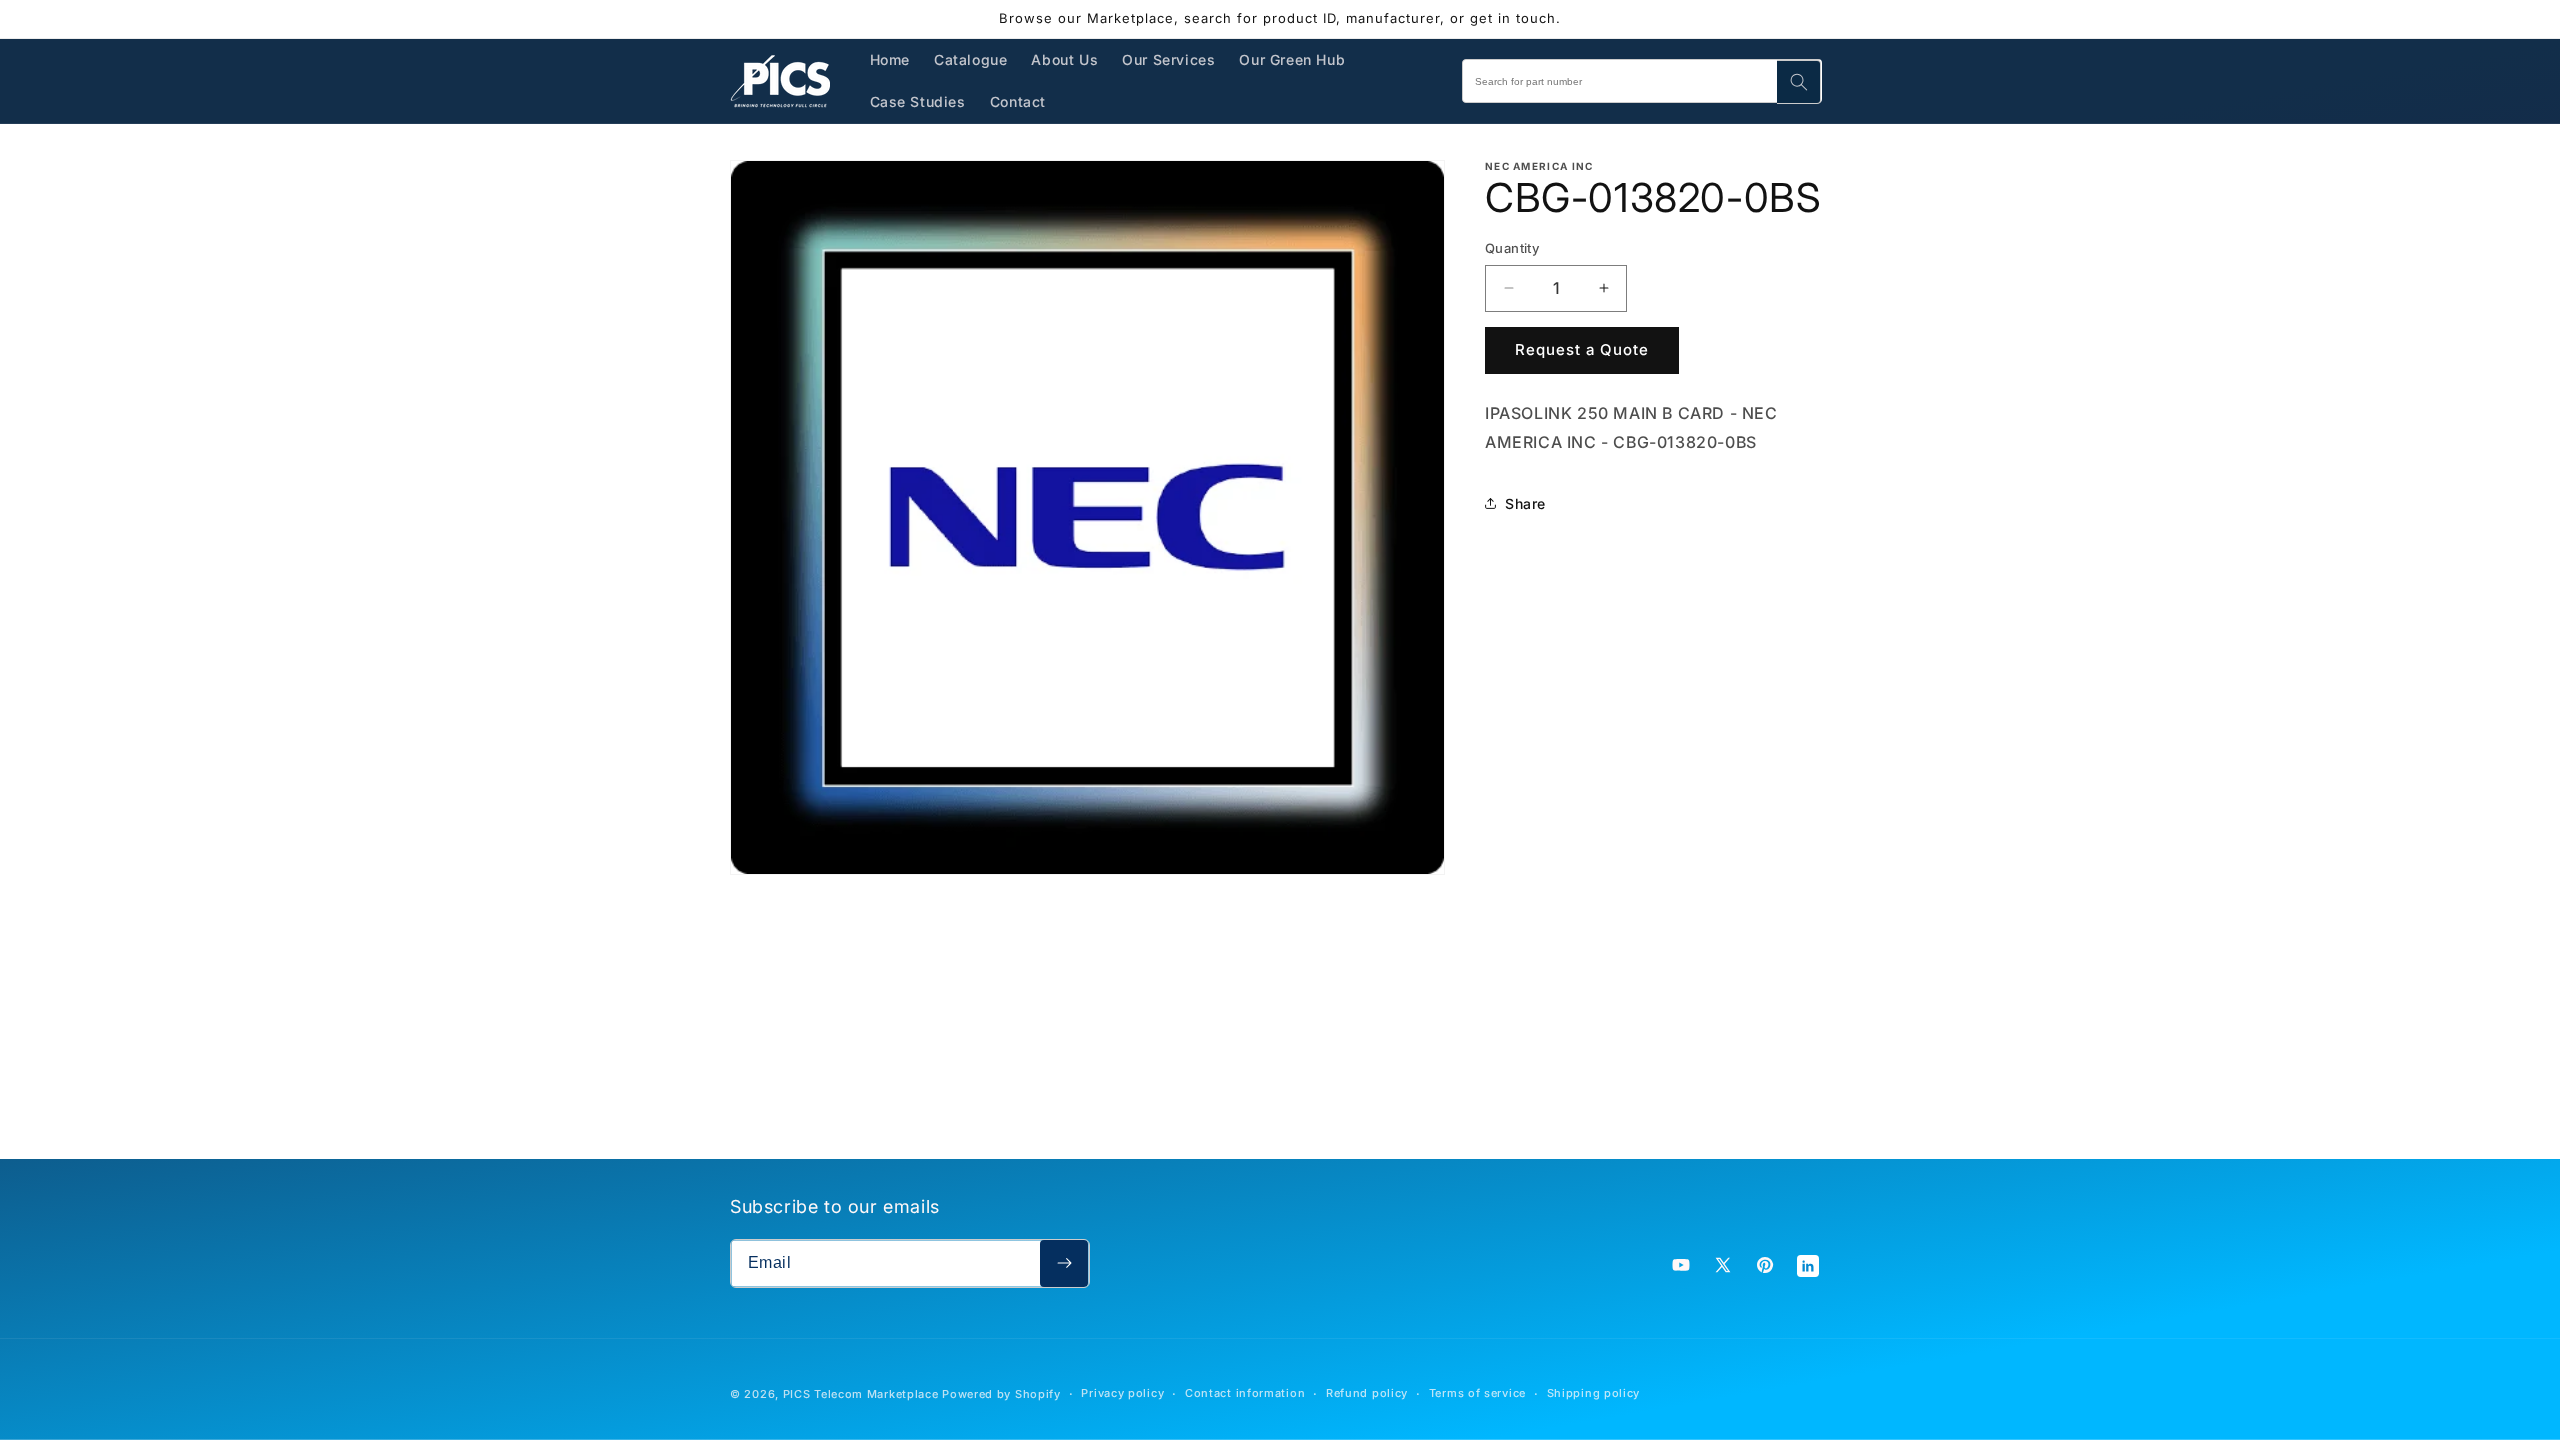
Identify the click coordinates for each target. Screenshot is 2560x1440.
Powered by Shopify (1001, 1394)
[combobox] (1642, 81)
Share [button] (1525, 503)
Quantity (1512, 248)
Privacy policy (1122, 1393)
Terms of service (1477, 1393)
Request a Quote (1582, 349)
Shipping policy (1594, 1393)
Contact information (1245, 1393)
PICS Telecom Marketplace (861, 1394)
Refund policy (1367, 1393)
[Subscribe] (1064, 1263)
